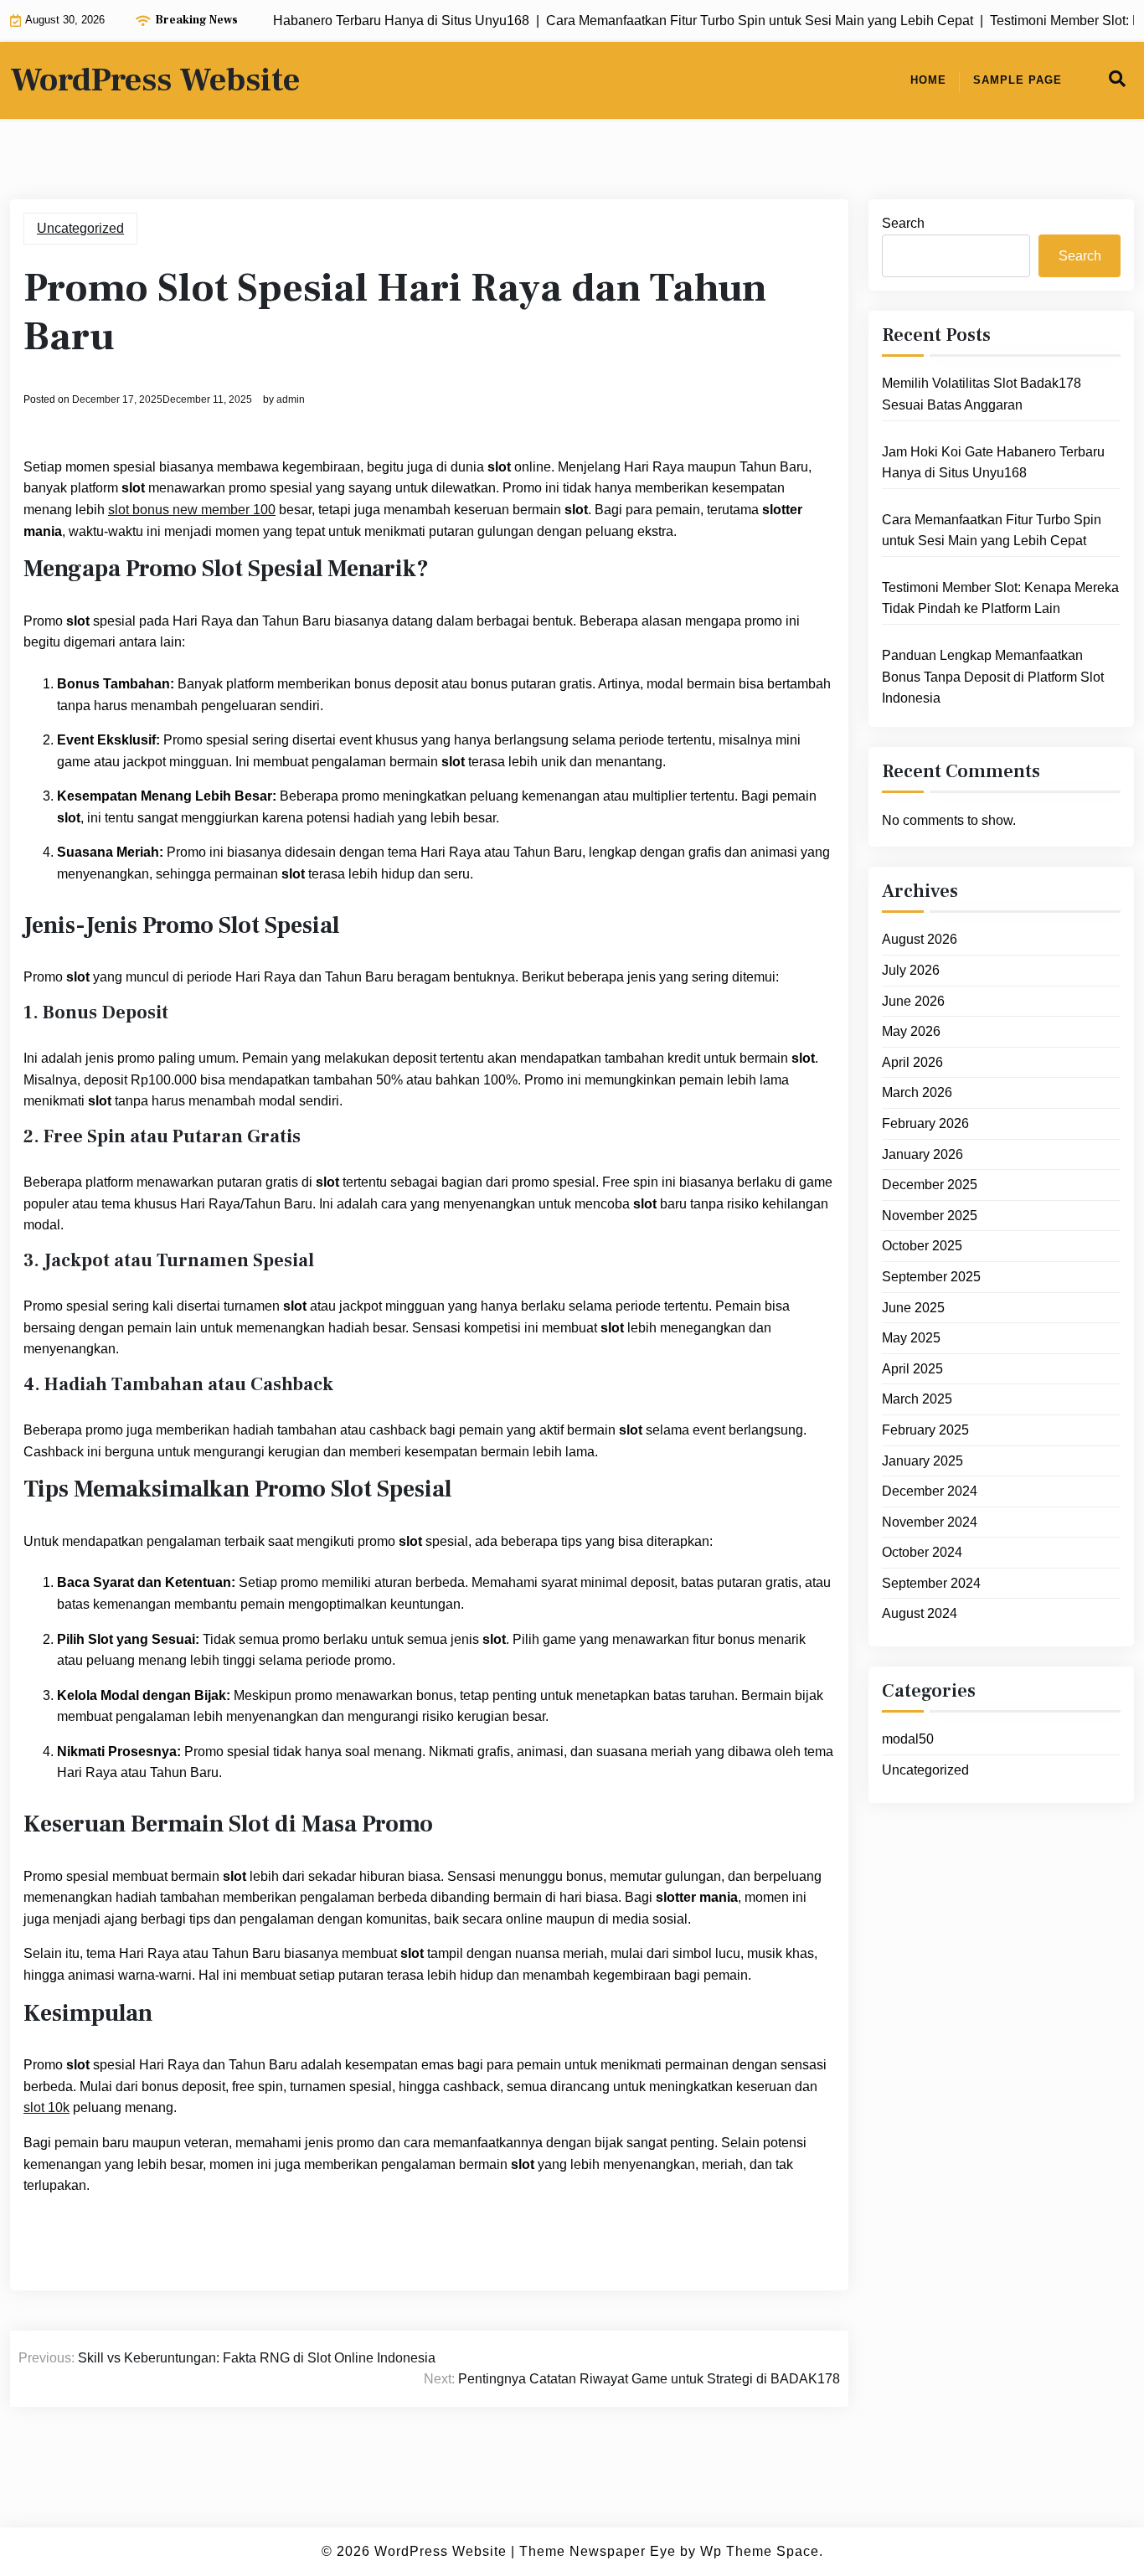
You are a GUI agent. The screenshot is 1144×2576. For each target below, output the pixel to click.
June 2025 (913, 1308)
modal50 (908, 1739)
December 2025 (930, 1185)
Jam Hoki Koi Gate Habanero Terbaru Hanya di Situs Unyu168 (993, 463)
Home (928, 80)
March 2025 (917, 1399)
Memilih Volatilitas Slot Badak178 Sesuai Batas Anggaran (982, 394)
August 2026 (920, 939)
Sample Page (1018, 80)
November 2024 (930, 1522)
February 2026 (925, 1123)
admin (291, 399)
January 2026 (922, 1154)
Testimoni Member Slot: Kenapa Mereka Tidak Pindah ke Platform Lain (1000, 598)
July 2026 (911, 970)
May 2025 (911, 1338)
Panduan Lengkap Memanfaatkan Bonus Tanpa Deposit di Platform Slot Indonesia (993, 677)
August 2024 (920, 1613)
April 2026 (912, 1062)
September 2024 (931, 1583)
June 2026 (913, 1001)
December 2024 (930, 1491)
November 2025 (930, 1216)
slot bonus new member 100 (192, 510)
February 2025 (925, 1430)
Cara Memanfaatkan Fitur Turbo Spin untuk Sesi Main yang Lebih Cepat (992, 531)
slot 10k (46, 2107)
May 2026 (911, 1031)
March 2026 (917, 1092)
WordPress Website (155, 80)
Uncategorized (80, 228)
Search (903, 223)
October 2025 (922, 1246)
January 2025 (922, 1461)
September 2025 (931, 1277)
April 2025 (912, 1369)
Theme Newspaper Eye (598, 2551)
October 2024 (922, 1552)
